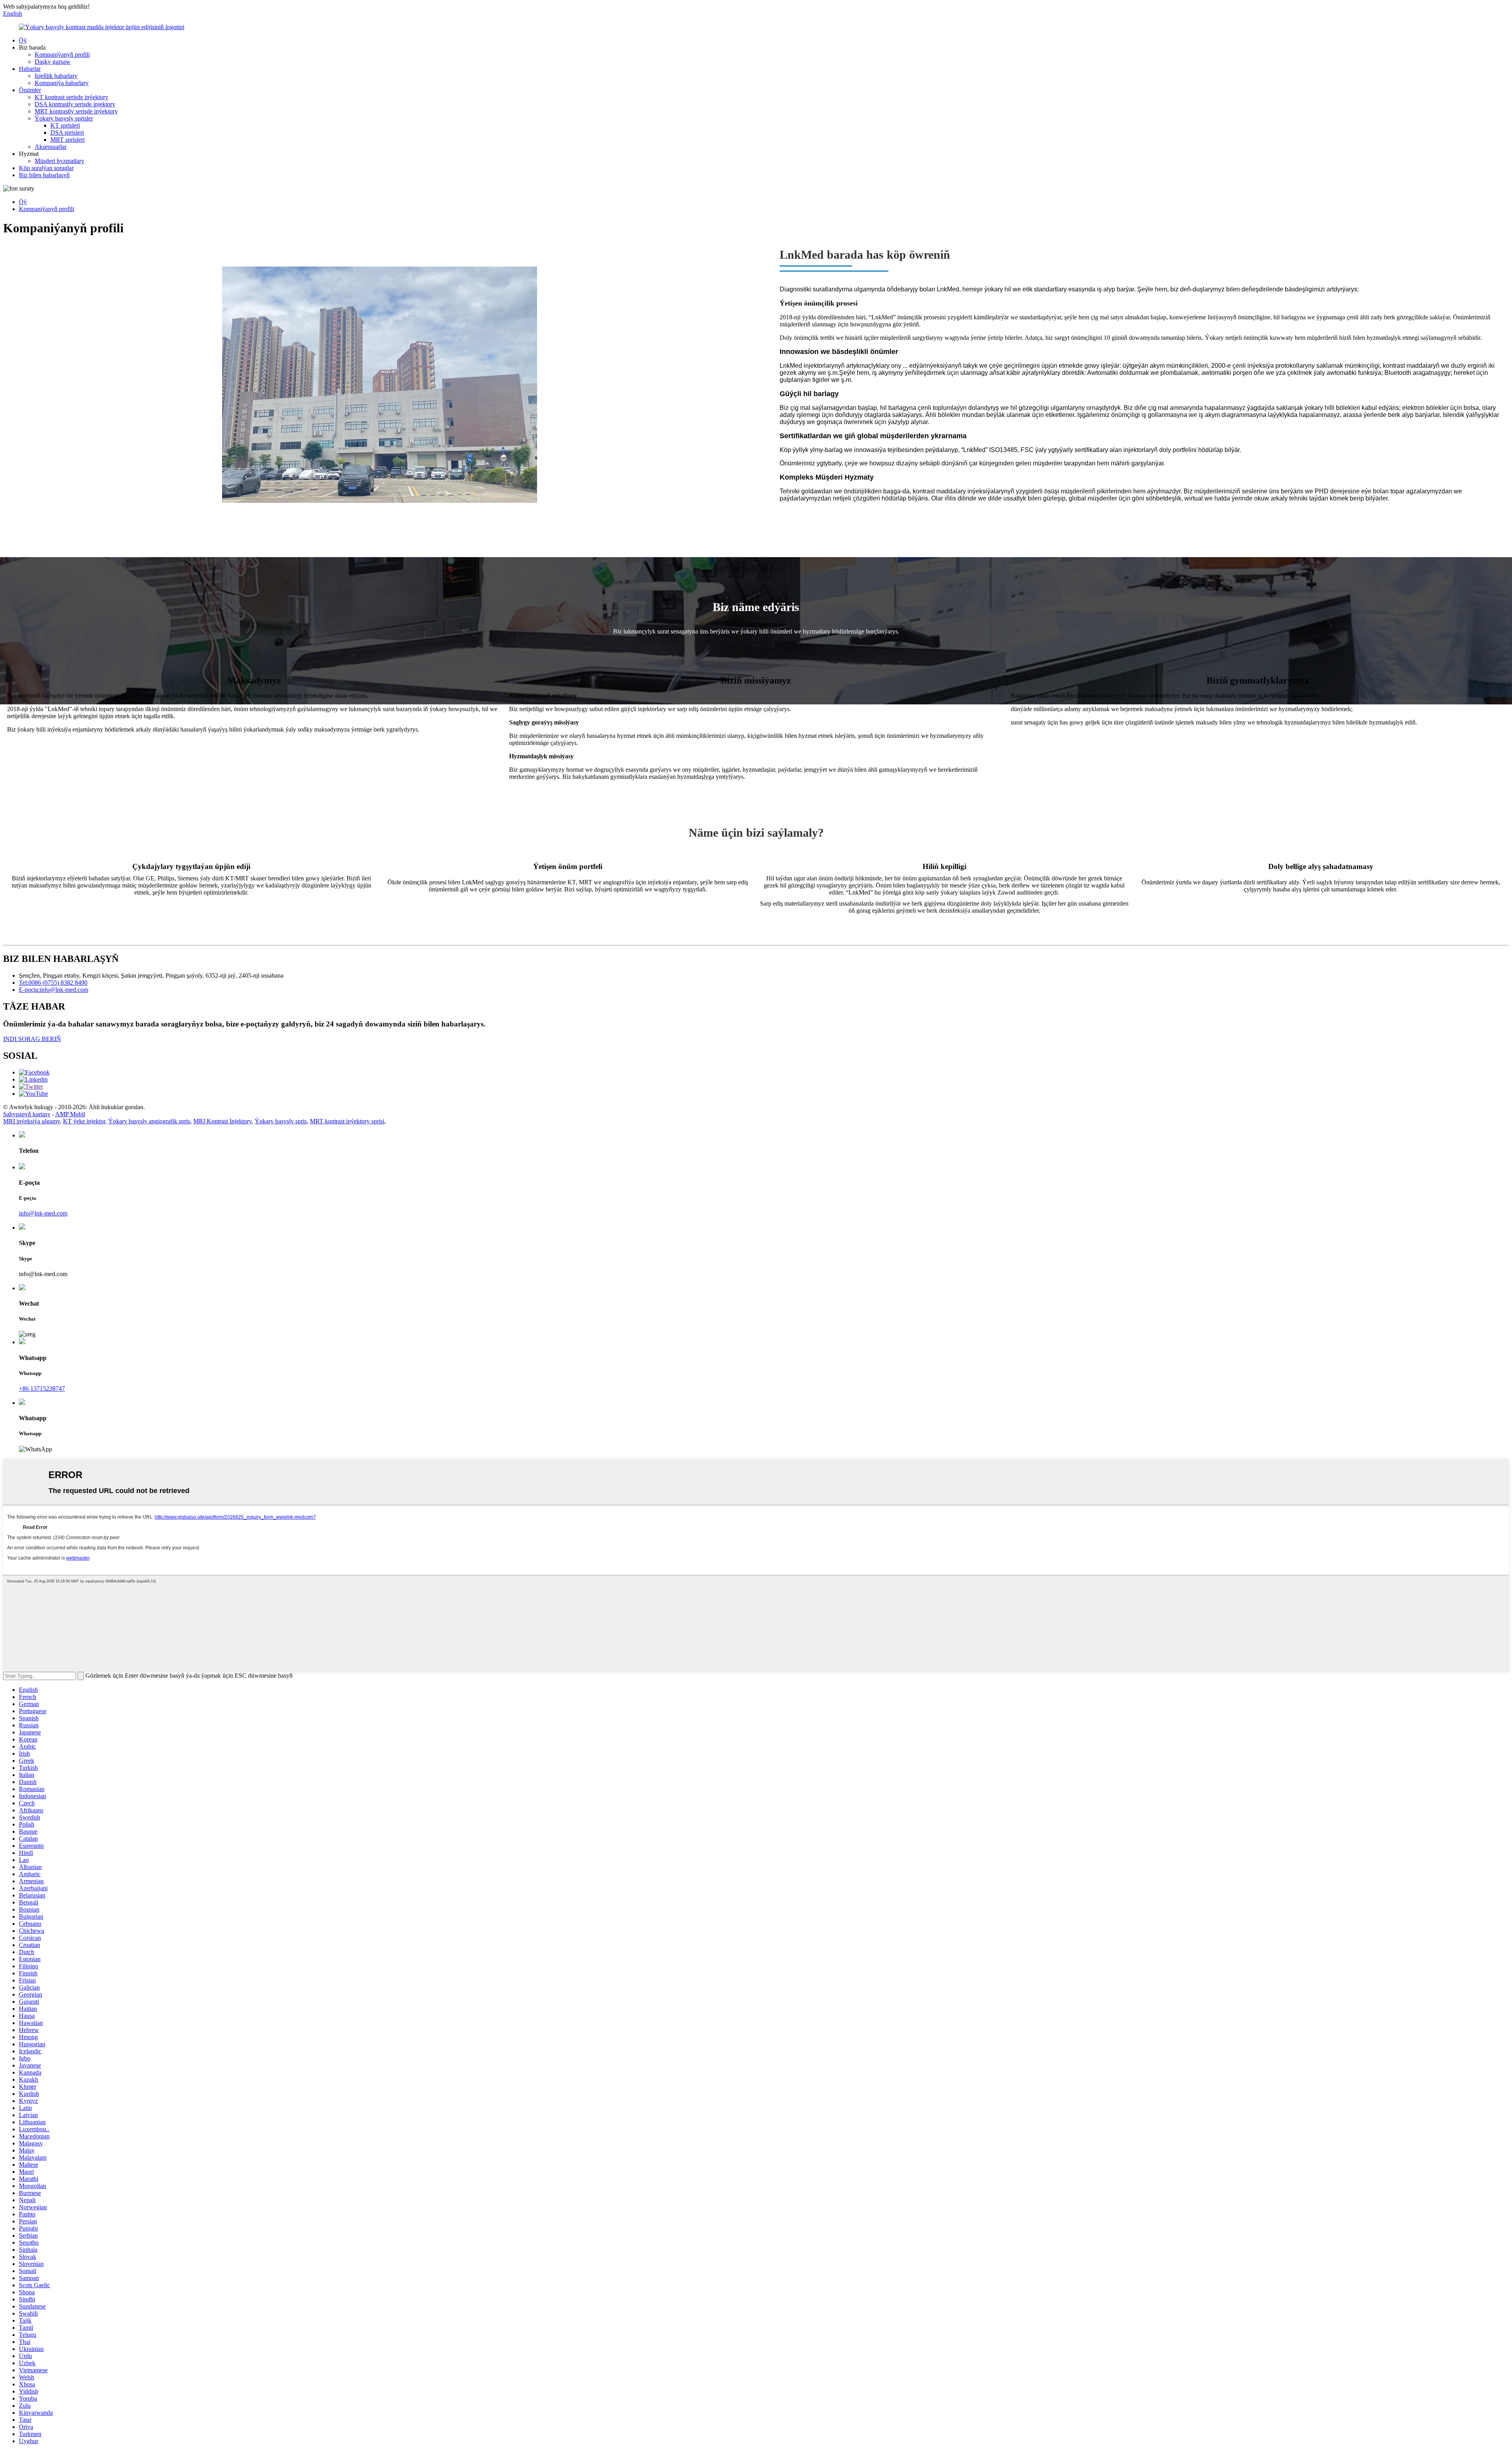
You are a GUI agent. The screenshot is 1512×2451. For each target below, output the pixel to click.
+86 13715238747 (42, 1389)
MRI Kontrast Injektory (222, 1121)
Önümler (30, 90)
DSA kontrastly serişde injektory (75, 104)
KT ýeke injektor (84, 1121)
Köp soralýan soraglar (46, 168)
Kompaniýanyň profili (62, 55)
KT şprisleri (65, 125)
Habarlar (30, 69)
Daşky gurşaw (53, 62)
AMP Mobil (70, 1114)
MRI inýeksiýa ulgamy (31, 1121)
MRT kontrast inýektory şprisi (347, 1121)
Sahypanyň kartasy (27, 1114)
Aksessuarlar (51, 147)
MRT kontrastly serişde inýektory (76, 111)
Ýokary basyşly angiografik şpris (149, 1121)
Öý (23, 40)
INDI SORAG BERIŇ (32, 1039)
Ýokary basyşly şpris (281, 1121)
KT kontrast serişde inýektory (71, 97)
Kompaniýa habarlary (62, 83)
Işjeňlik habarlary (56, 76)
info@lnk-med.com (43, 1213)
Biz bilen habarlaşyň (44, 175)
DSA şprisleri (67, 132)
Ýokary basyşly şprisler (64, 118)
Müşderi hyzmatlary (59, 161)
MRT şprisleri (68, 140)
